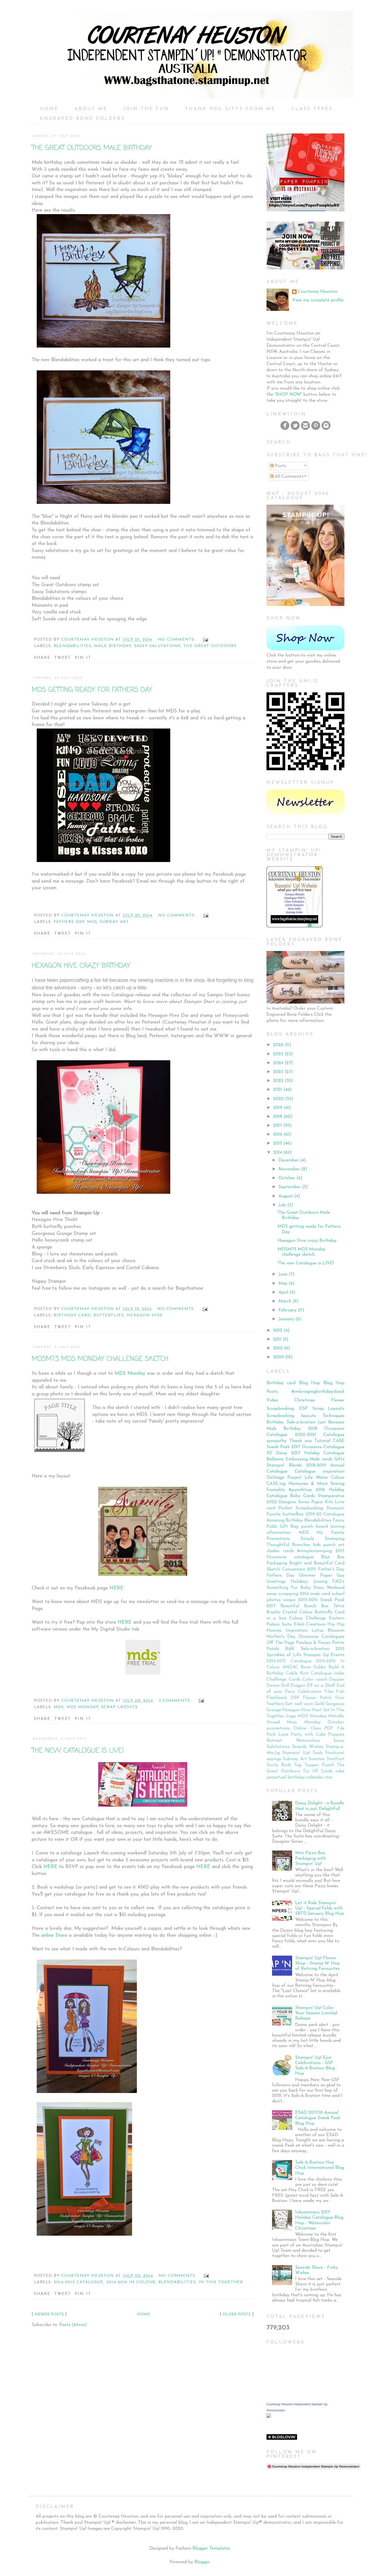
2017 (278, 1126)
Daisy (282, 1453)
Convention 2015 (299, 1569)
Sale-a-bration (301, 1422)
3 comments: (176, 1701)
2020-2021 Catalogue (320, 1435)
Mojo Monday (304, 1722)
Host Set (321, 1710)
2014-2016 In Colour (131, 2282)
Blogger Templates (211, 2548)
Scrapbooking (280, 1409)
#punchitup (300, 1490)
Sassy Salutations (157, 646)
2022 (278, 1081)
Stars (319, 1588)
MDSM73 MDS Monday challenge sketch (100, 1359)
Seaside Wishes (308, 1747)
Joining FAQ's (329, 1582)
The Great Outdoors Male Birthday (92, 148)
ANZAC (290, 1667)
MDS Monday (130, 1374)
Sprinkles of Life (284, 1655)
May (283, 1284)
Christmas (305, 1400)
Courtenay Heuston (318, 292)
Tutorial (322, 1441)
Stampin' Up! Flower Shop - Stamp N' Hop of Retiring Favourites (317, 1963)
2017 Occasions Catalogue (318, 1447)
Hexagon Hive (145, 1315)
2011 (277, 1339)
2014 (278, 1153)
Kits (329, 1502)
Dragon (298, 1686)
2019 (278, 1108)
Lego (291, 1716)
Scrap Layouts (119, 1707)
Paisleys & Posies (313, 1643)
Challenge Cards (283, 1680)
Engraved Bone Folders (82, 119)
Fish (340, 1692)
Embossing (297, 1459)
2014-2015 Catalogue (79, 2282)
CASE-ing (276, 1484)
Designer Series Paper (301, 1502)
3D (269, 1453)
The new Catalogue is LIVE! (78, 1751)
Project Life (300, 1478)
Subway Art (114, 922)
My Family (330, 1533)
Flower (338, 1400)
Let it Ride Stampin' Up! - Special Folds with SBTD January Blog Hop (320, 1908)
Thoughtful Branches (288, 1545)
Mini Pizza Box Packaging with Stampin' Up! (310, 1858)
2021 (278, 1090)
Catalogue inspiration (319, 1472)
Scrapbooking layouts (291, 1416)
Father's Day (331, 1569)
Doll (285, 1686)
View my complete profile (318, 300)
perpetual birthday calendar (295, 1777)
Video (272, 1400)
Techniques (334, 1416)
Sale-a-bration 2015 (323, 1649)
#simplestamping (314, 1551)
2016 (278, 1135)
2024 (278, 1063)
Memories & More (308, 1484)
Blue (325, 1557)
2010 (278, 1348)
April (283, 1292)
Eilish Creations (310, 1624)
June (283, 1274)
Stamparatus (331, 1496)
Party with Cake (308, 1735)
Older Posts (237, 2314)
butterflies (109, 1315)
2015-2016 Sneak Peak (321, 1600)
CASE (339, 1441)
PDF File (334, 1728)
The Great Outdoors (210, 646)
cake (340, 1771)
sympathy (277, 1441)
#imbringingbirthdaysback (318, 1392)
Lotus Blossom (328, 1631)
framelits (276, 1490)
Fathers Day (69, 922)
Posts (280, 466)
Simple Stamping (322, 1539)
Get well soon (299, 1704)
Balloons (275, 1459)
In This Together (221, 2282)
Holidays (299, 1582)
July (282, 1205)
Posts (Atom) (73, 2325)
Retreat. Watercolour (293, 1741)
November (289, 1169)
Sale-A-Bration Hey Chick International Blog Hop (320, 2168)
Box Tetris (333, 1606)
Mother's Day (281, 1637)
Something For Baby (289, 1588)
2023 (278, 1072)
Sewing (337, 1484)
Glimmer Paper (315, 1576)
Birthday (275, 1422)
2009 (278, 1357)
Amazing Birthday (285, 1520)
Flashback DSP (283, 1698)
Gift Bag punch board (304, 1527)
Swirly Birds (279, 1765)
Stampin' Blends (284, 1465)
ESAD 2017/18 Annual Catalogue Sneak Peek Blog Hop (318, 2118)
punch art (334, 1545)
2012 (278, 1331)
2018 (278, 1117)
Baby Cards (303, 1496)
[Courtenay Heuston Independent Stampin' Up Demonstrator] (269, 2417)
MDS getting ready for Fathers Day (92, 690)
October (287, 1178)
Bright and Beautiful (311, 1563)
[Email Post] (205, 640)
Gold (319, 1704)
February (288, 1310)
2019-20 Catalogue (325, 1514)
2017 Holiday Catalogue (318, 1453)
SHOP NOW (288, 395)
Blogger (202, 2562)
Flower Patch (317, 1698)
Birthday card (72, 1315)
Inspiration (297, 1631)
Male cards (321, 1459)
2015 (278, 1143)
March (285, 1301)
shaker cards (280, 1551)
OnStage (275, 1478)
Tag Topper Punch (314, 1765)
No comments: (177, 640)
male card (320, 1594)
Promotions (278, 1539)
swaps (289, 1600)
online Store (54, 1935)
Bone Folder (313, 1667)
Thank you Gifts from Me (230, 109)
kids (317, 1545)
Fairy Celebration (303, 1692)
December (289, 1160)
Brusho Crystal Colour (290, 1612)
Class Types (312, 109)
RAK (290, 1649)
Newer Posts (49, 2314)
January (286, 1319)
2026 (278, 1045)
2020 (278, 1099)
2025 (278, 1054)
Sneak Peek (278, 1447)
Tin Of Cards (318, 1771)
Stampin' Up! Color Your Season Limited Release (316, 2013)
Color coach (315, 1680)
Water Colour (330, 1478)
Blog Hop (309, 1383)
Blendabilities (72, 646)
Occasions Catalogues (321, 1637)
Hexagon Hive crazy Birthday (81, 966)
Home (49, 109)
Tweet (63, 658)
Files (329, 1692)
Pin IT (83, 658)
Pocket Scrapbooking (301, 1508)
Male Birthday (113, 646)
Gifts (339, 1459)
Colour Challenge (307, 1618)
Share (42, 658)
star (328, 1777)
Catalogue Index (328, 1673)
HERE (117, 1588)
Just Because (331, 1422)
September (290, 1187)
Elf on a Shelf (321, 1686)
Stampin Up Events (324, 1655)
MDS (92, 922)
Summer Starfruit (326, 1759)
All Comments (288, 477)
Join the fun (146, 109)
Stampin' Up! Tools (302, 1753)
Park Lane (277, 1735)
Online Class (307, 1728)
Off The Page (280, 1643)
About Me (91, 109)
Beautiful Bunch (298, 1606)
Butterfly (324, 1612)
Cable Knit (297, 1673)
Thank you (301, 1441)
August (286, 1196)
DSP (303, 1409)
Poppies (336, 1735)
